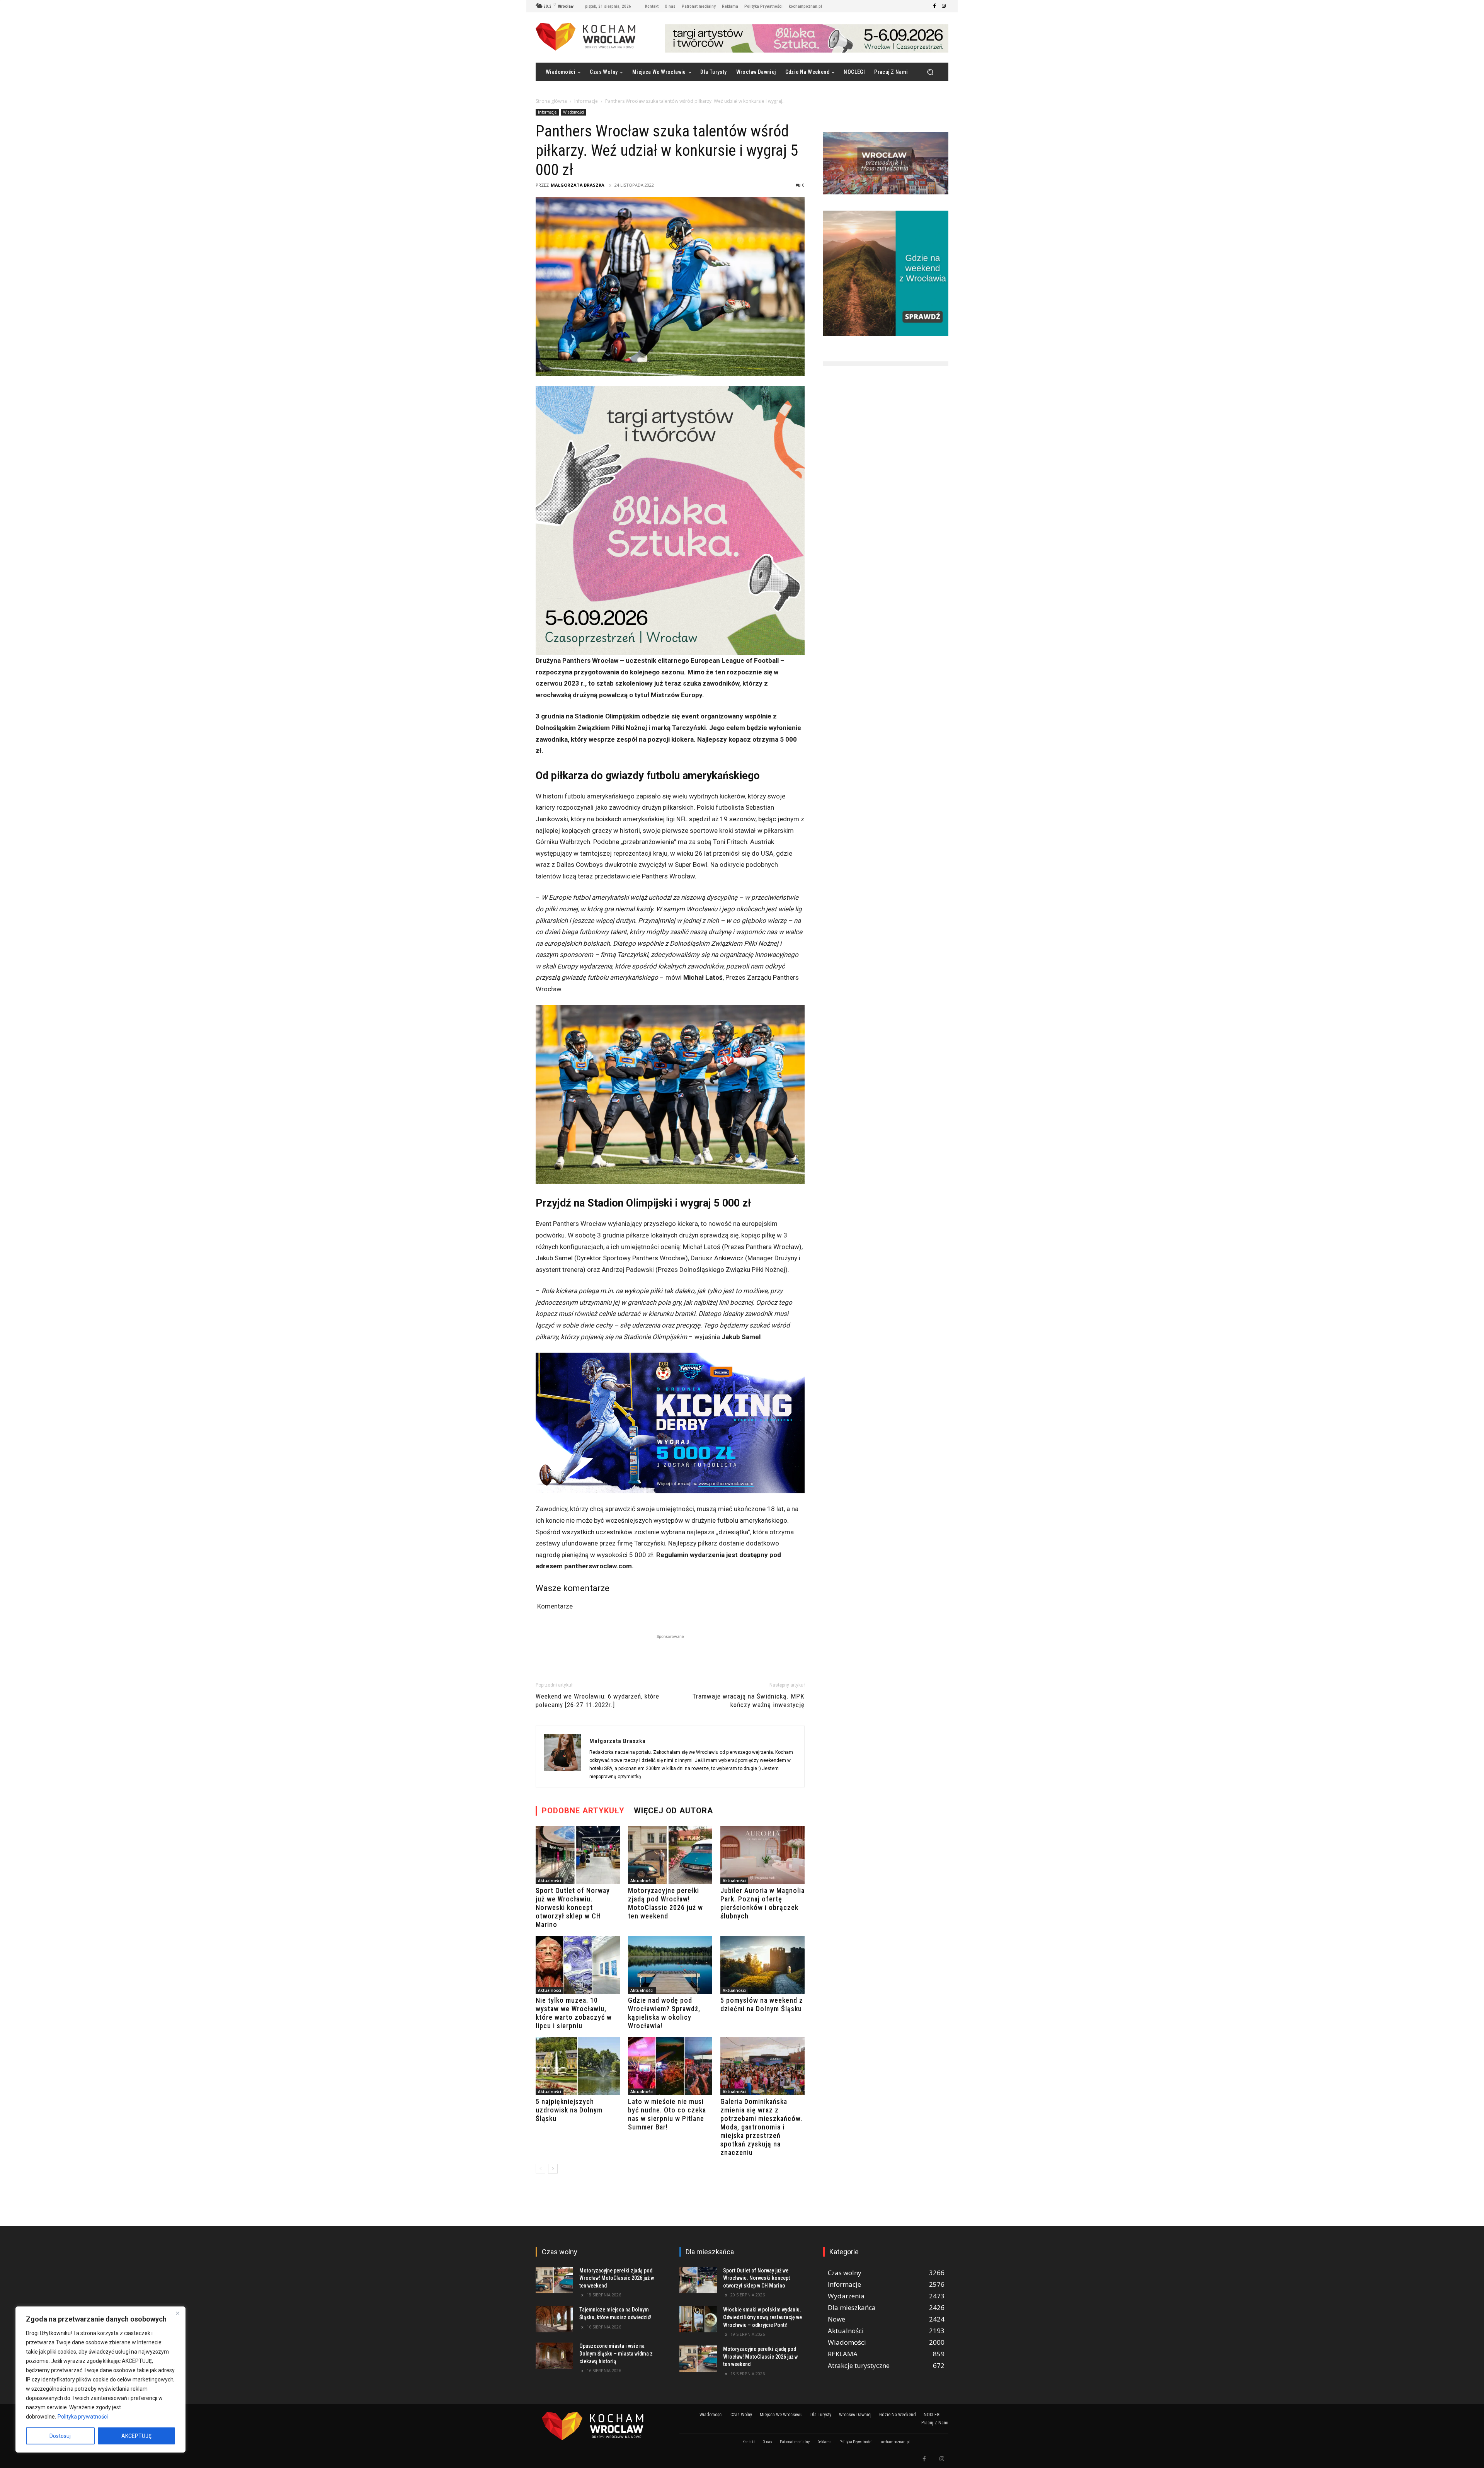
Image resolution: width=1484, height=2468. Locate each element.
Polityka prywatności (83, 2417)
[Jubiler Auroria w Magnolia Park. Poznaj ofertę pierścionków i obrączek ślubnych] (762, 1855)
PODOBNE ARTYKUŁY (583, 1811)
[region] (100, 2379)
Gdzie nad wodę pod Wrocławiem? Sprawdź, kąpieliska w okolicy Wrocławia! (664, 2013)
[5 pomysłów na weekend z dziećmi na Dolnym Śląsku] (762, 1965)
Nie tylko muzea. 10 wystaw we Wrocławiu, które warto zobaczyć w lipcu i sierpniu (574, 2013)
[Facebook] (934, 6)
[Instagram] (944, 6)
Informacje (586, 101)
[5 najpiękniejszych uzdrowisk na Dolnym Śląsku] (578, 2066)
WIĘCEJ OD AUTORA (673, 1811)
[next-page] (553, 2169)
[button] (930, 72)
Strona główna (551, 101)
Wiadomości (574, 112)
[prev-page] (540, 2169)
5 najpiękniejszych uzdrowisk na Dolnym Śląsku (569, 2110)
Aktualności (550, 1881)
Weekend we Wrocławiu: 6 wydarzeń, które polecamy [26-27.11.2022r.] (597, 1700)
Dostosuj (60, 2436)
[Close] (177, 2313)
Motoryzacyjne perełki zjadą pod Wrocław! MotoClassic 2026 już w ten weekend (665, 1903)
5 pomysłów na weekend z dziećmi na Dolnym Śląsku (762, 2004)
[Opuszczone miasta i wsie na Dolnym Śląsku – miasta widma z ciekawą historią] (554, 2356)
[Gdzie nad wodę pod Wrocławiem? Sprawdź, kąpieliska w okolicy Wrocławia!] (670, 1965)
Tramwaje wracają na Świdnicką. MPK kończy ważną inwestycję (749, 1700)
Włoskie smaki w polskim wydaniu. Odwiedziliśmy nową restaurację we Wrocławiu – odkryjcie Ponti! (762, 2317)
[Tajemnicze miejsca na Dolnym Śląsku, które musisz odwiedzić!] (554, 2319)
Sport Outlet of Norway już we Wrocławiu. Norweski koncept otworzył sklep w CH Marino (573, 1907)
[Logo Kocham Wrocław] (598, 2426)
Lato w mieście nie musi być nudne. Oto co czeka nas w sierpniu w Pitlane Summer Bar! (667, 2114)
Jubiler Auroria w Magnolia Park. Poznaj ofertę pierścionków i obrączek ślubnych (762, 1903)
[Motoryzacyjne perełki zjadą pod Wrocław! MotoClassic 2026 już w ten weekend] (670, 1855)
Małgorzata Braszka (578, 185)
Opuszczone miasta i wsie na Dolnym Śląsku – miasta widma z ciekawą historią (616, 2353)
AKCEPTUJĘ (136, 2436)
